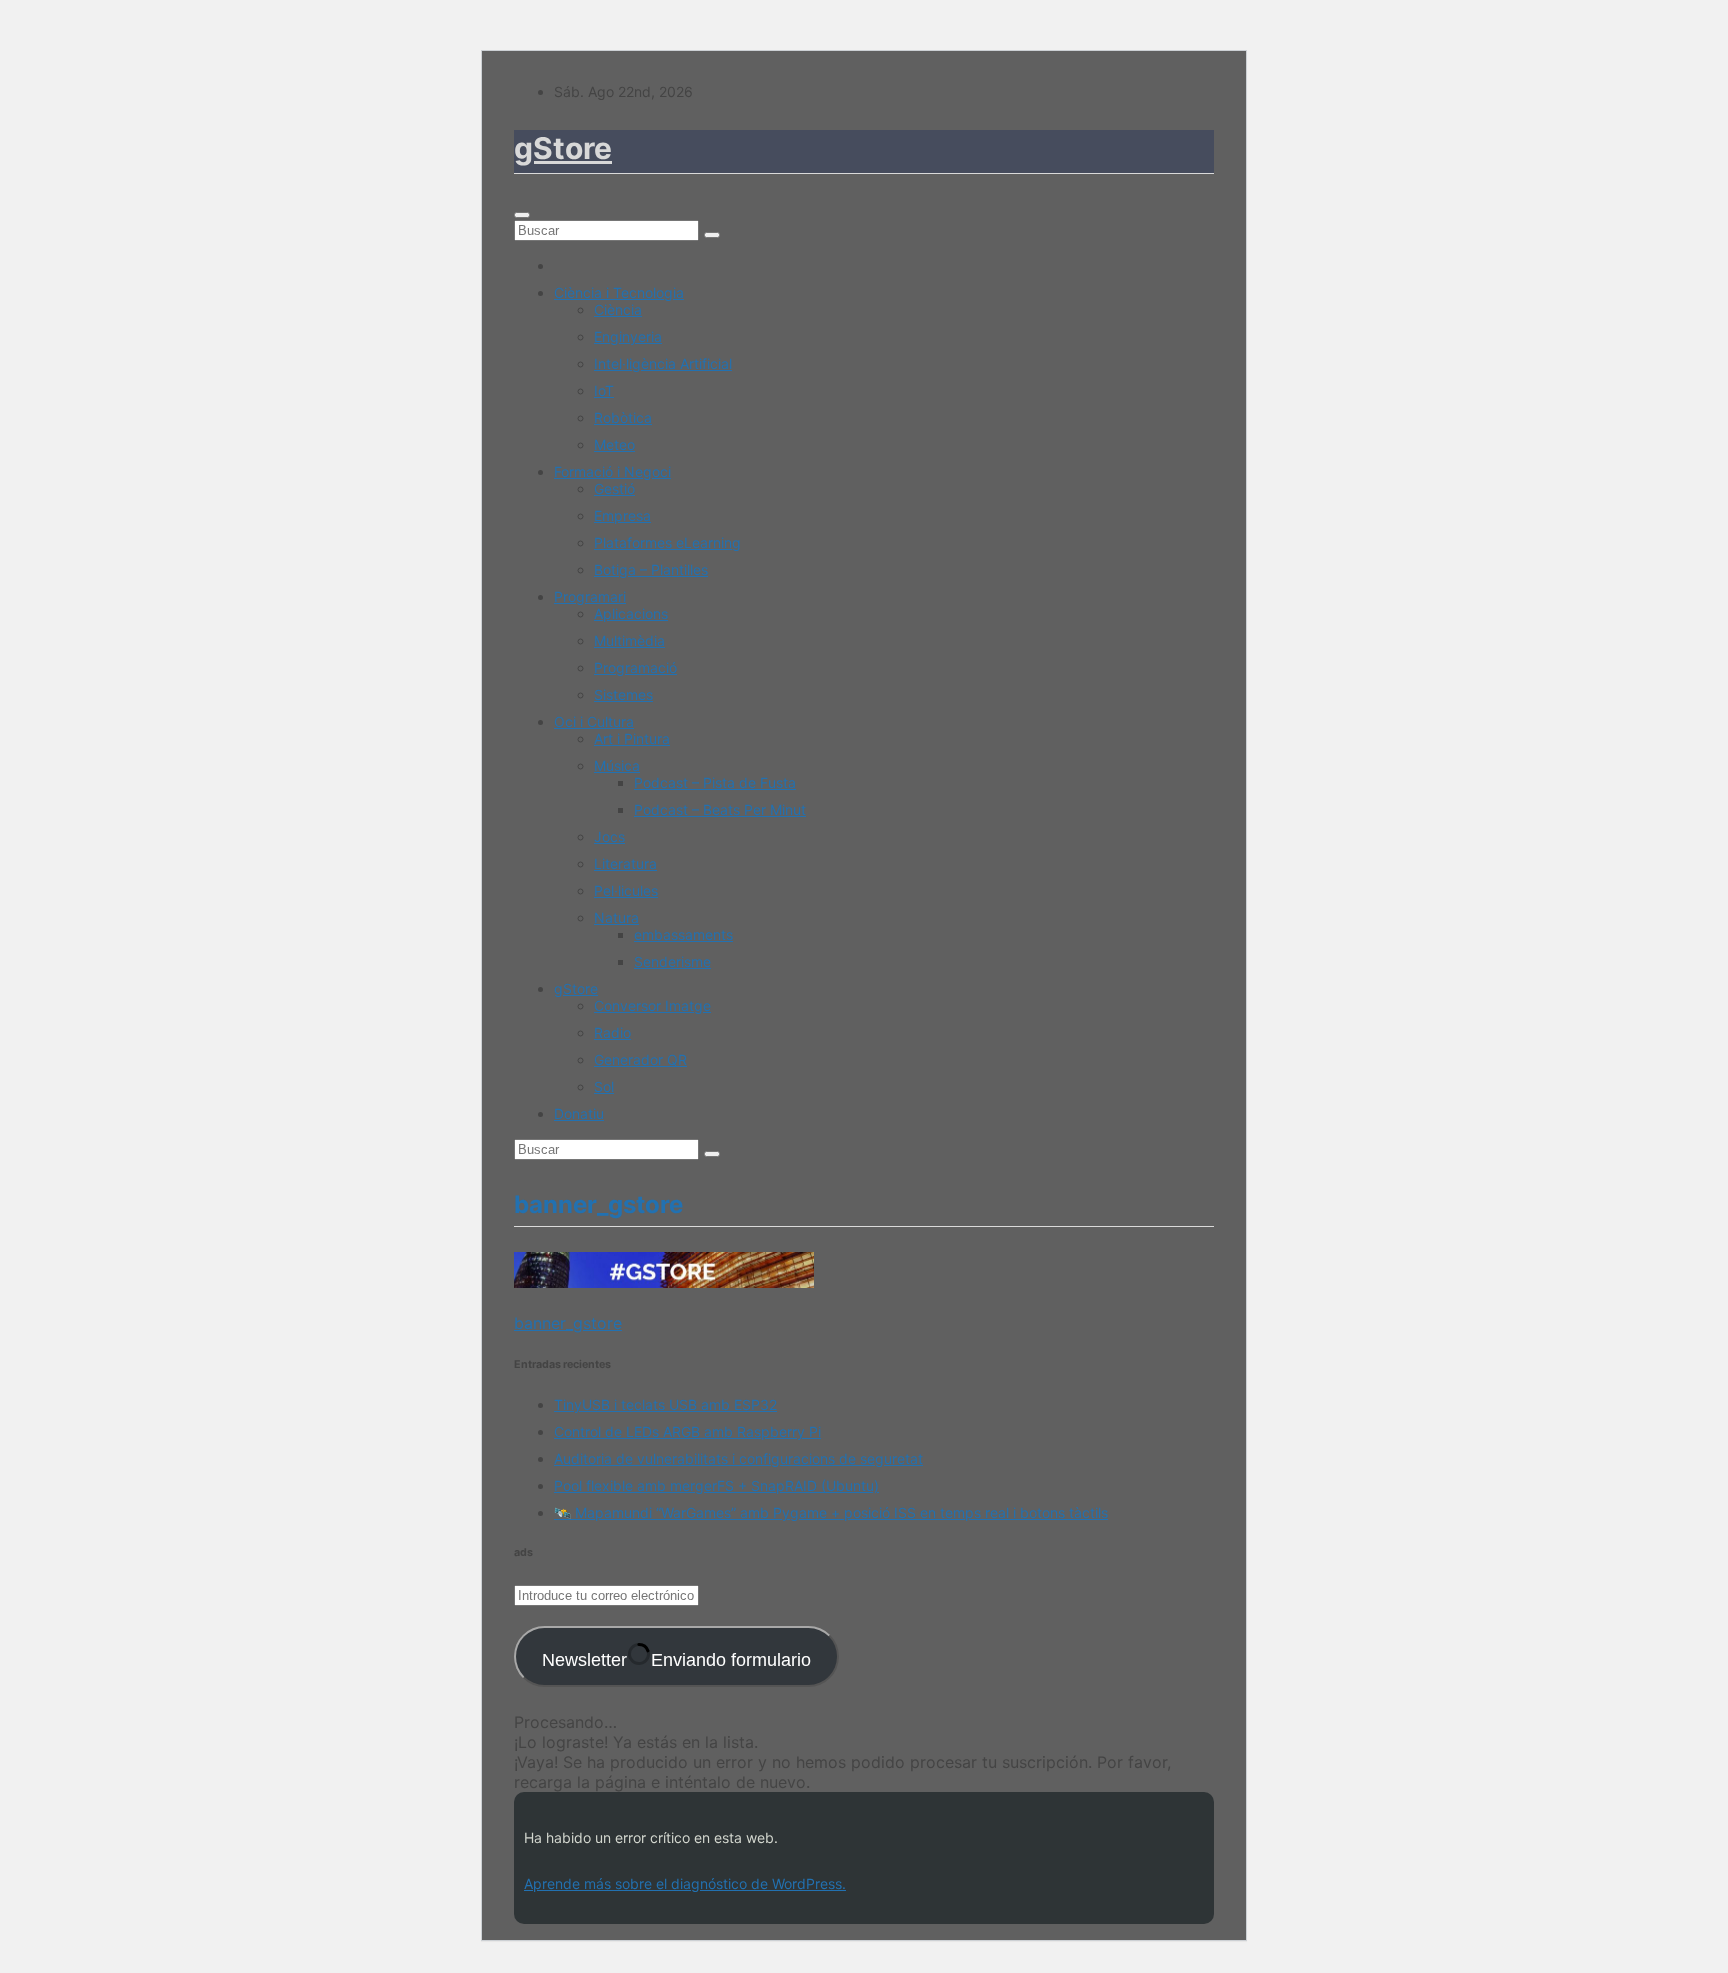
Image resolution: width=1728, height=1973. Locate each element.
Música (617, 765)
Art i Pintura (632, 738)
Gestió (614, 488)
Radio (612, 1032)
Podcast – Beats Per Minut (720, 809)
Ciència (618, 309)
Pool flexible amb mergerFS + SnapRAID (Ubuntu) (716, 1485)
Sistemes (623, 694)
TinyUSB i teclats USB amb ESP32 (665, 1404)
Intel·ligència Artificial (663, 363)
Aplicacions (631, 613)
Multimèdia (629, 640)
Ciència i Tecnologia (619, 292)
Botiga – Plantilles (651, 569)
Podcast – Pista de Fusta (715, 782)
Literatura (625, 863)
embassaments (683, 934)
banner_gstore (568, 1323)
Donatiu (579, 1113)
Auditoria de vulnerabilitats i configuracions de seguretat (738, 1458)
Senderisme (672, 961)
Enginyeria (628, 336)
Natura (616, 917)
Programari (590, 596)
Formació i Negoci (612, 471)
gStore (563, 148)
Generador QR (640, 1059)
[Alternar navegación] (522, 215)
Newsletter (676, 1660)
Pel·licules (626, 890)
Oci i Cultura (594, 721)
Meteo (614, 444)
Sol (604, 1086)
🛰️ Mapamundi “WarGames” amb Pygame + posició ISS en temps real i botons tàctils (831, 1512)
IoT (604, 390)
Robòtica (623, 417)
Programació (635, 667)
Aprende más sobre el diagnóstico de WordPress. (685, 1883)
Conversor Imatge (652, 1005)
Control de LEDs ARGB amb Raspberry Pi (687, 1431)
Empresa (622, 515)
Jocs (609, 836)
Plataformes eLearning (667, 542)
